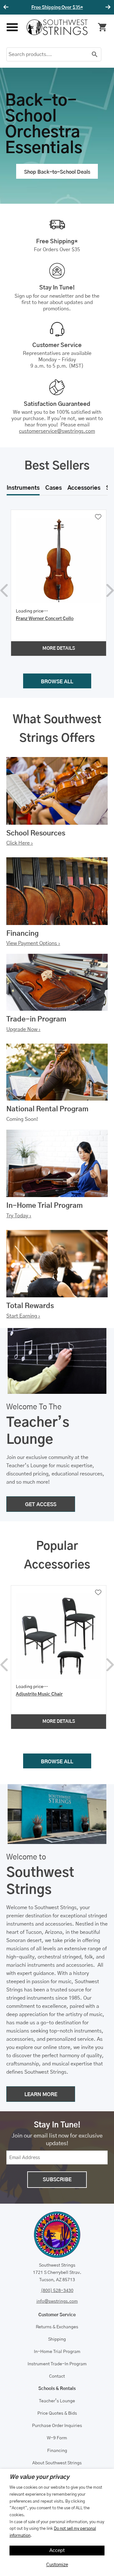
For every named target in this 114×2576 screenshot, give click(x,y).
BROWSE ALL (57, 682)
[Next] (107, 7)
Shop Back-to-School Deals (57, 172)
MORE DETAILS (59, 649)
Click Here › (20, 843)
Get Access (76, 8)
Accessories (84, 488)
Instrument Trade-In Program (57, 2364)
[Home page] (57, 27)
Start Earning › (23, 1316)
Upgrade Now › (23, 1029)
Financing (57, 2451)
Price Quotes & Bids (57, 2413)
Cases (54, 488)
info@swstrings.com (57, 2301)
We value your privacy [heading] (39, 2477)
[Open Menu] (12, 27)
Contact (57, 2376)
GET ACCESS (41, 1505)
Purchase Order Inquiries (57, 2426)
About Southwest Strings (57, 2463)
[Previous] (7, 7)
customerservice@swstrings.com (57, 431)
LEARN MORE (41, 2095)
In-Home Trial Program (57, 2352)
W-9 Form (57, 2438)
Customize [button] (57, 2565)
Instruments (23, 488)
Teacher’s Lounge (57, 2401)
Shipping (57, 2339)
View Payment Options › (33, 943)
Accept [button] (57, 2551)
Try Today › (19, 1216)
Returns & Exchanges (57, 2327)
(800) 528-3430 (57, 2291)
